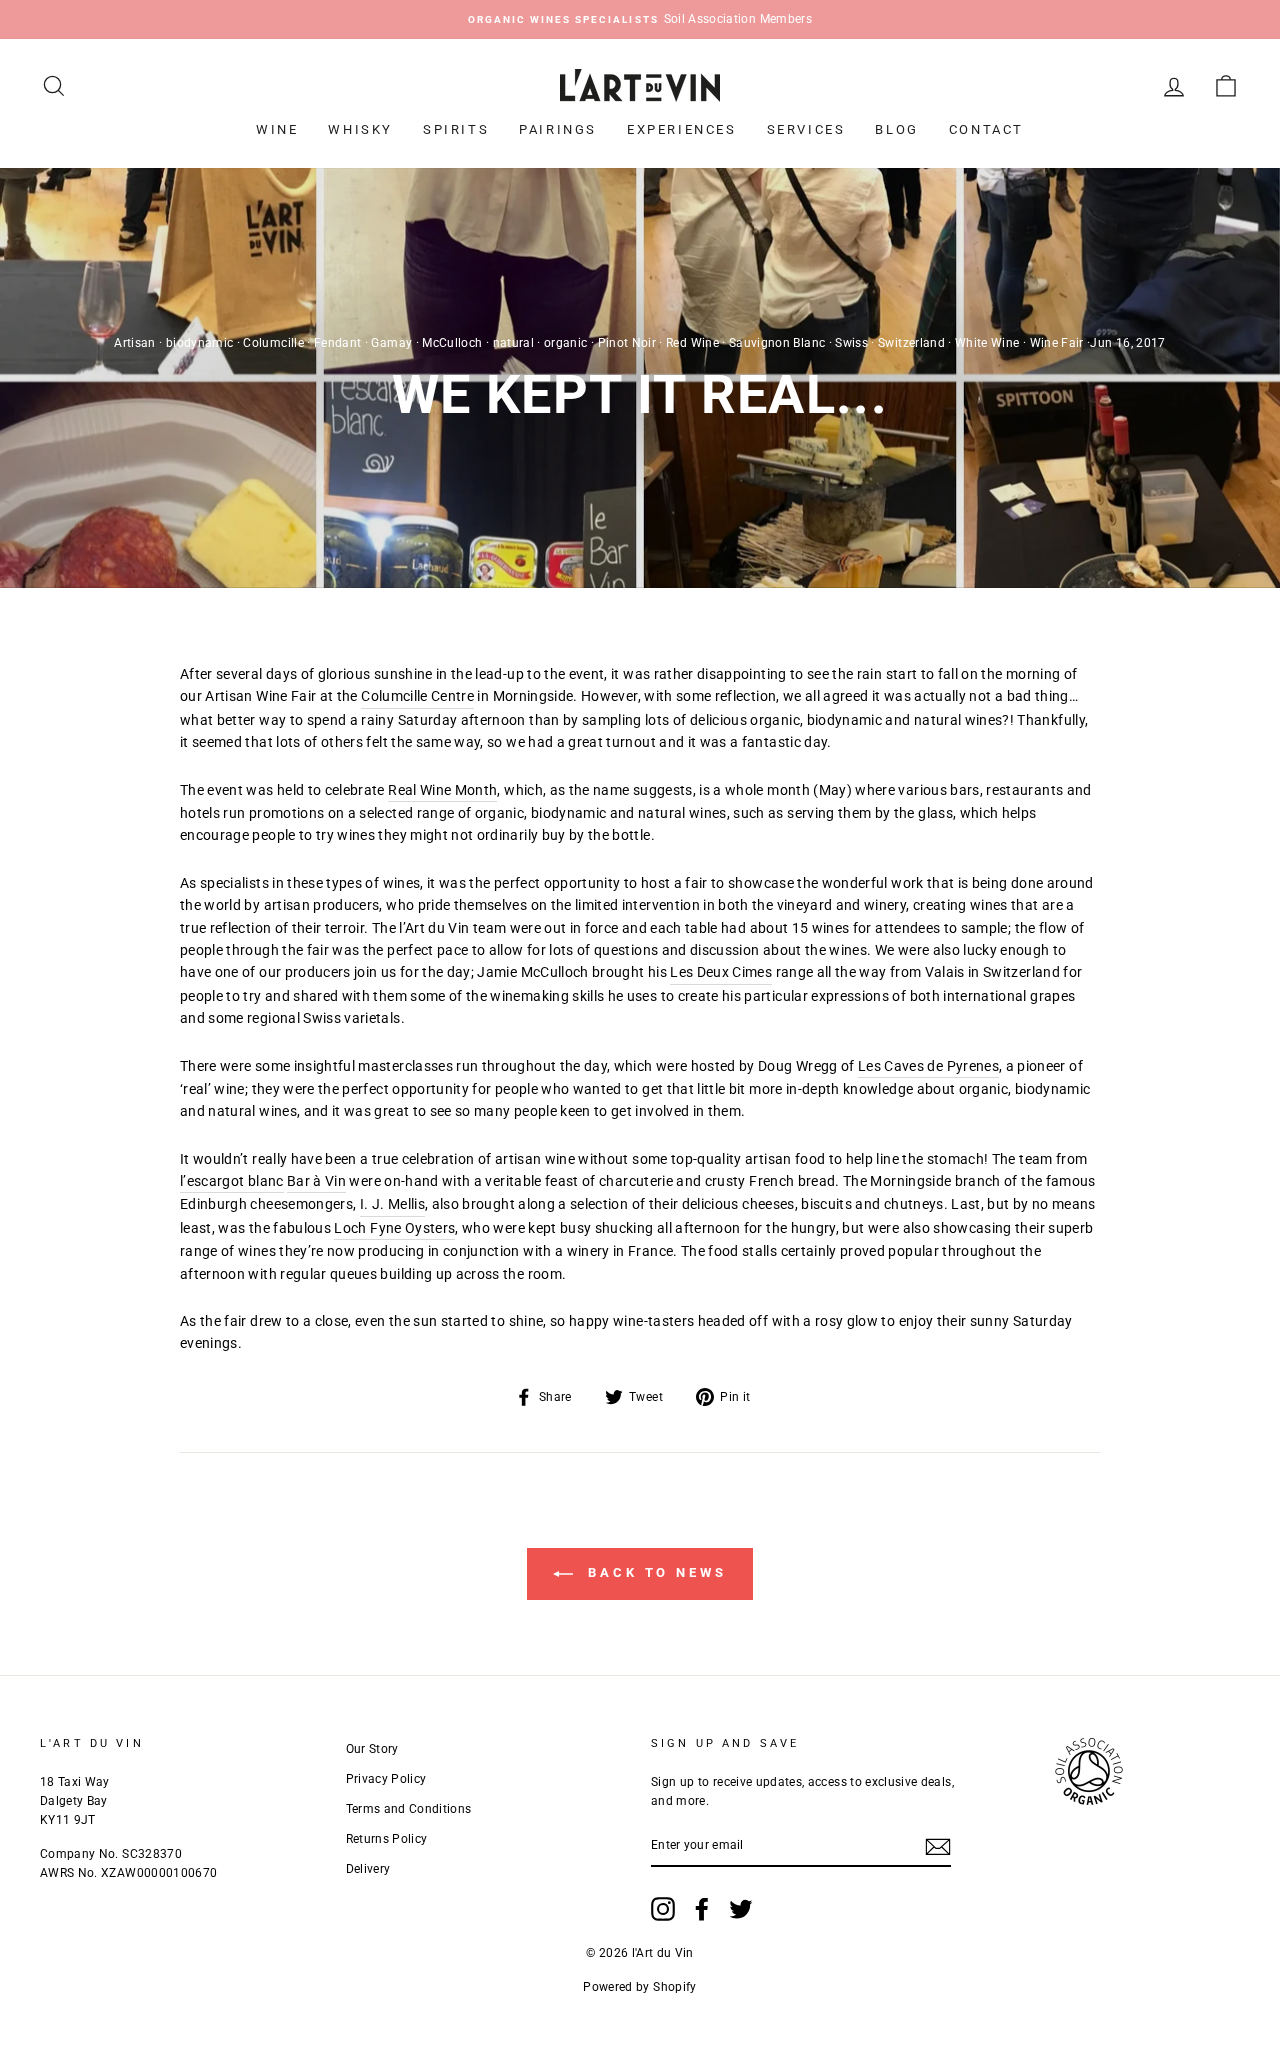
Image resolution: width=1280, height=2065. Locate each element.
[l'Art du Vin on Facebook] (702, 1909)
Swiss (851, 343)
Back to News (654, 1573)
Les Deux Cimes (721, 972)
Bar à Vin (316, 1181)
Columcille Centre (417, 696)
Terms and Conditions (409, 1809)
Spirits (456, 129)
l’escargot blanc (232, 1181)
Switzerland (911, 343)
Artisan (134, 343)
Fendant (337, 343)
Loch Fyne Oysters (394, 1228)
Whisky (360, 129)
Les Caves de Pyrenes (928, 1066)
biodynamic (200, 343)
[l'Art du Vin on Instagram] (663, 1909)
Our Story (372, 1749)
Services (806, 129)
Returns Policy (387, 1839)
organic (565, 343)
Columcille (273, 343)
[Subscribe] (938, 1846)
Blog (896, 129)
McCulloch (452, 343)
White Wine (987, 343)
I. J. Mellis (392, 1204)
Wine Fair (1057, 343)
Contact (986, 129)
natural (513, 343)
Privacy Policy (386, 1779)
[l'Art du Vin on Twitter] (741, 1909)
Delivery (368, 1869)
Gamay (391, 343)
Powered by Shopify (639, 1987)
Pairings (558, 129)
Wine (277, 129)
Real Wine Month (442, 790)
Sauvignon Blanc (777, 343)
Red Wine (692, 343)
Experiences (682, 129)
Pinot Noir (627, 343)
